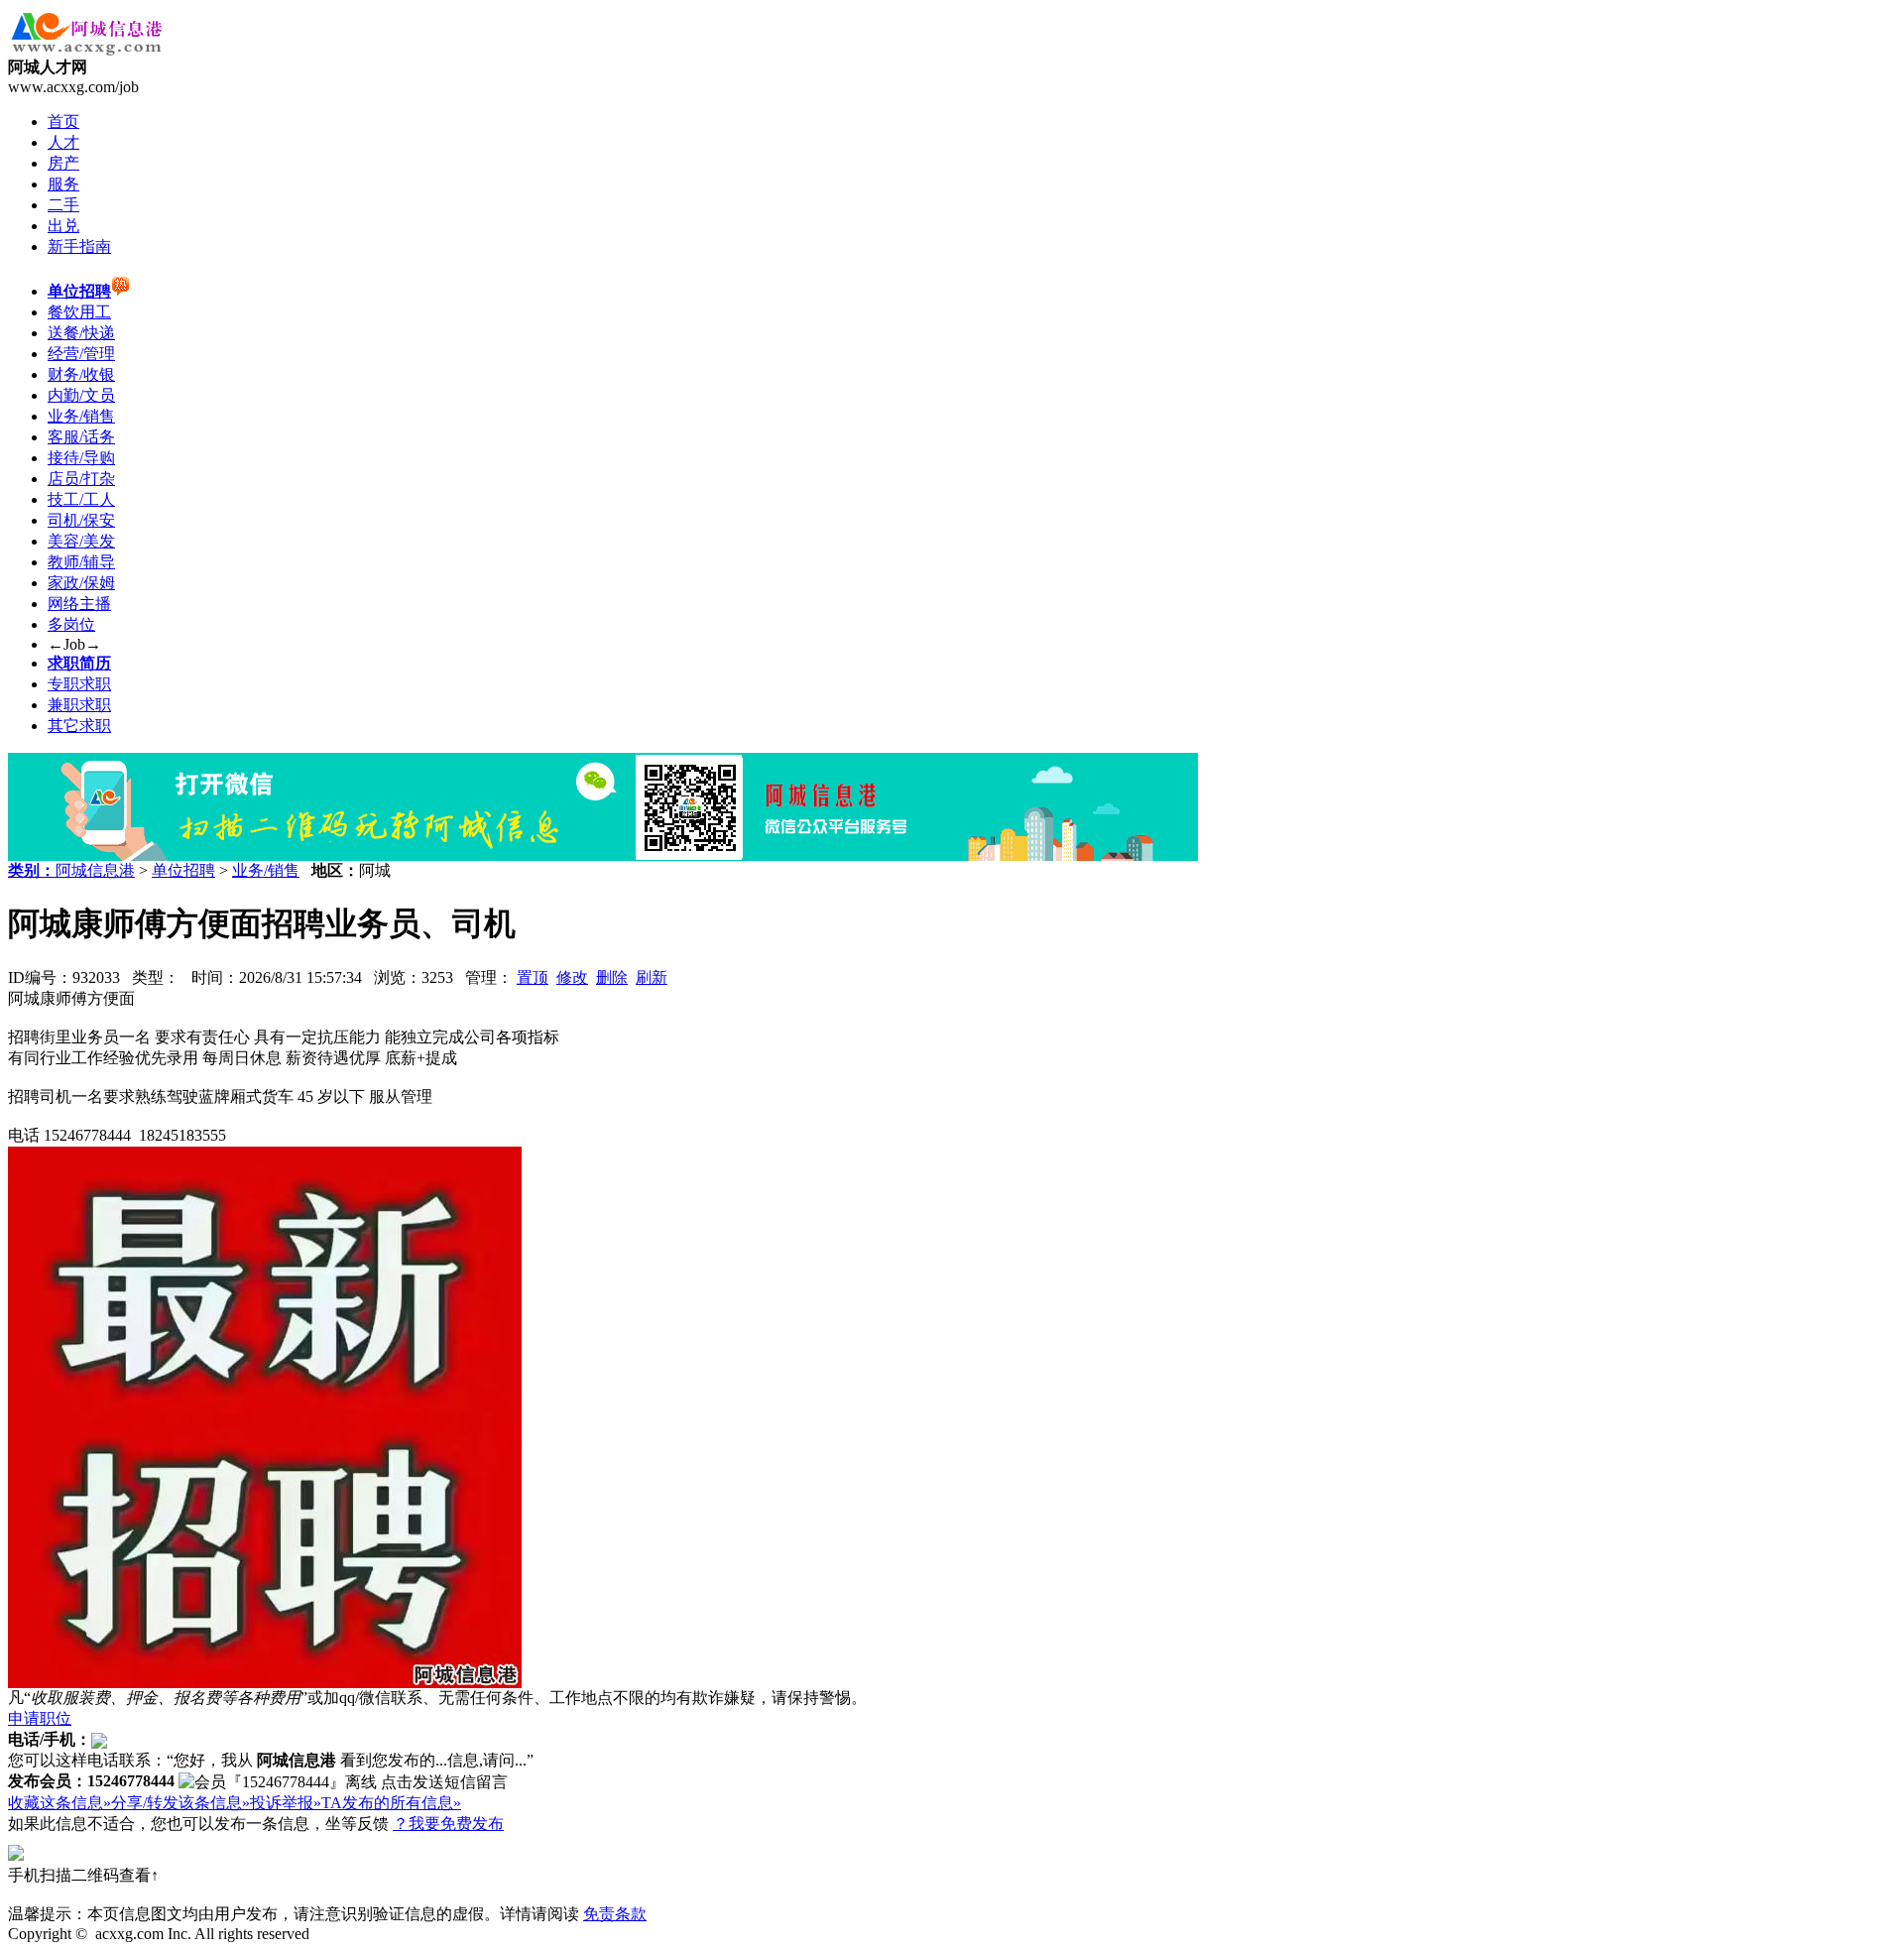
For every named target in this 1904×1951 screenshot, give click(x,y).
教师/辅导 (81, 562)
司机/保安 (81, 520)
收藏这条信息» (59, 1803)
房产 (63, 163)
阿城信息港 (95, 870)
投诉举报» (286, 1803)
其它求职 (79, 726)
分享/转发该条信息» (180, 1803)
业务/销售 (81, 416)
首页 (63, 122)
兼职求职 (79, 705)
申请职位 (40, 1718)
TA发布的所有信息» (391, 1803)
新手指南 (79, 246)
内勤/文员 (81, 395)
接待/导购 (81, 458)
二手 (63, 205)
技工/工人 (81, 499)
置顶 (533, 977)
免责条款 (615, 1914)
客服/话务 (81, 437)
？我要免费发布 (448, 1824)
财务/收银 (81, 374)
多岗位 (71, 624)
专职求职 (79, 684)
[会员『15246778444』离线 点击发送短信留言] (343, 1783)
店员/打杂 (81, 479)
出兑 (63, 226)
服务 (63, 184)
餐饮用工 (79, 312)
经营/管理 (81, 354)
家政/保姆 (81, 583)
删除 (612, 977)
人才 (63, 142)
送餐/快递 (81, 333)
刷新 (652, 977)
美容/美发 (81, 541)
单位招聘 (183, 870)
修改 (572, 977)
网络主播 (79, 604)
